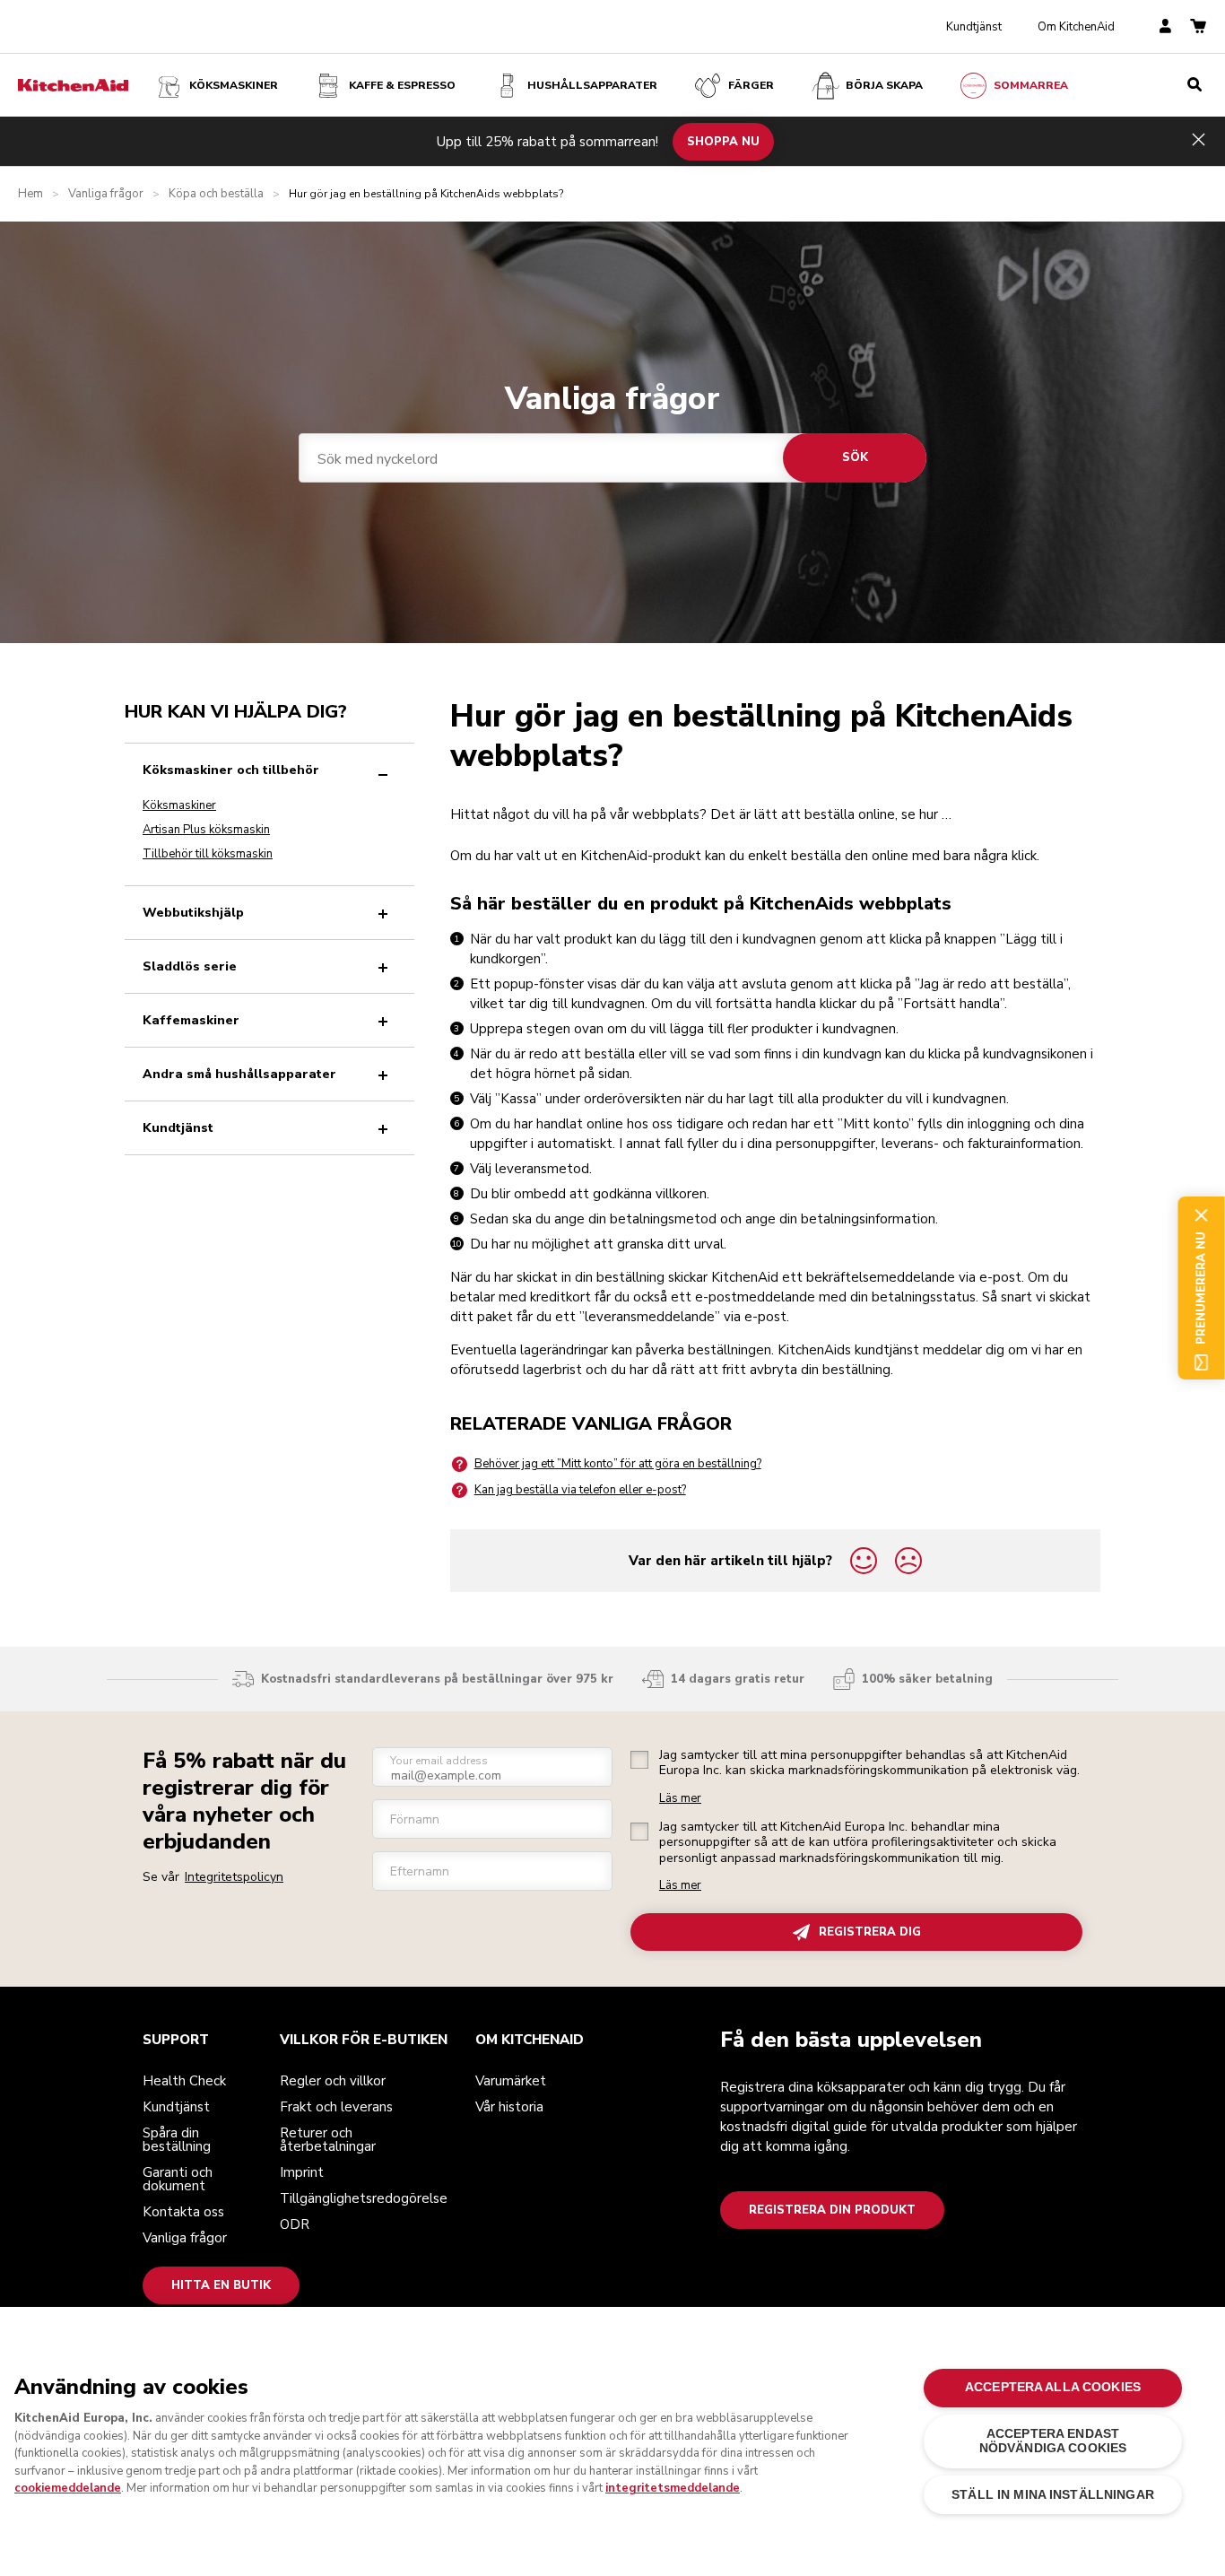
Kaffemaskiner (191, 1020)
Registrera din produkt (832, 2210)
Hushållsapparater (592, 85)
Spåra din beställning (177, 2140)
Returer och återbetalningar (328, 2140)
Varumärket (511, 2081)
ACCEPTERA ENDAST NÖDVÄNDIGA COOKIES (1053, 2441)
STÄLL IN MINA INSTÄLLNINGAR (1053, 2495)
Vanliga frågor (106, 194)
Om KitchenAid (1076, 27)
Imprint (302, 2172)
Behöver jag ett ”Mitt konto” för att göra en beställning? (618, 1464)
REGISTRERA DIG (870, 1932)
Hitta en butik (221, 2285)
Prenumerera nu (1201, 1288)
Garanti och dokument (178, 2179)
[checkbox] (639, 1760)
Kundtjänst (974, 27)
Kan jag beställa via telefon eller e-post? (580, 1490)
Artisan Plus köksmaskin (206, 830)
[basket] (1198, 27)
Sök (855, 457)
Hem (30, 194)
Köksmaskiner (234, 85)
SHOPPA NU (723, 141)
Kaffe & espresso (402, 85)
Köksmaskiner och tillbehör (231, 770)
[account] (1165, 27)
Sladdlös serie (190, 966)
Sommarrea (1031, 85)
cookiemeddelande (68, 2488)
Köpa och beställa (216, 194)
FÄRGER (751, 85)
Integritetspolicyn (234, 1877)
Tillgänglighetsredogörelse (364, 2198)
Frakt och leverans (336, 2107)
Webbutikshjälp (193, 913)
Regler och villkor (333, 2081)
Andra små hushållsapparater (239, 1074)
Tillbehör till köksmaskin (208, 854)
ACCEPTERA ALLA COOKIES (1053, 2387)
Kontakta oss (183, 2212)
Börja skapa (884, 85)
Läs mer (680, 1799)
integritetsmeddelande (673, 2488)
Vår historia (509, 2107)
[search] (1195, 85)
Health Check (184, 2081)
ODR (295, 2224)
